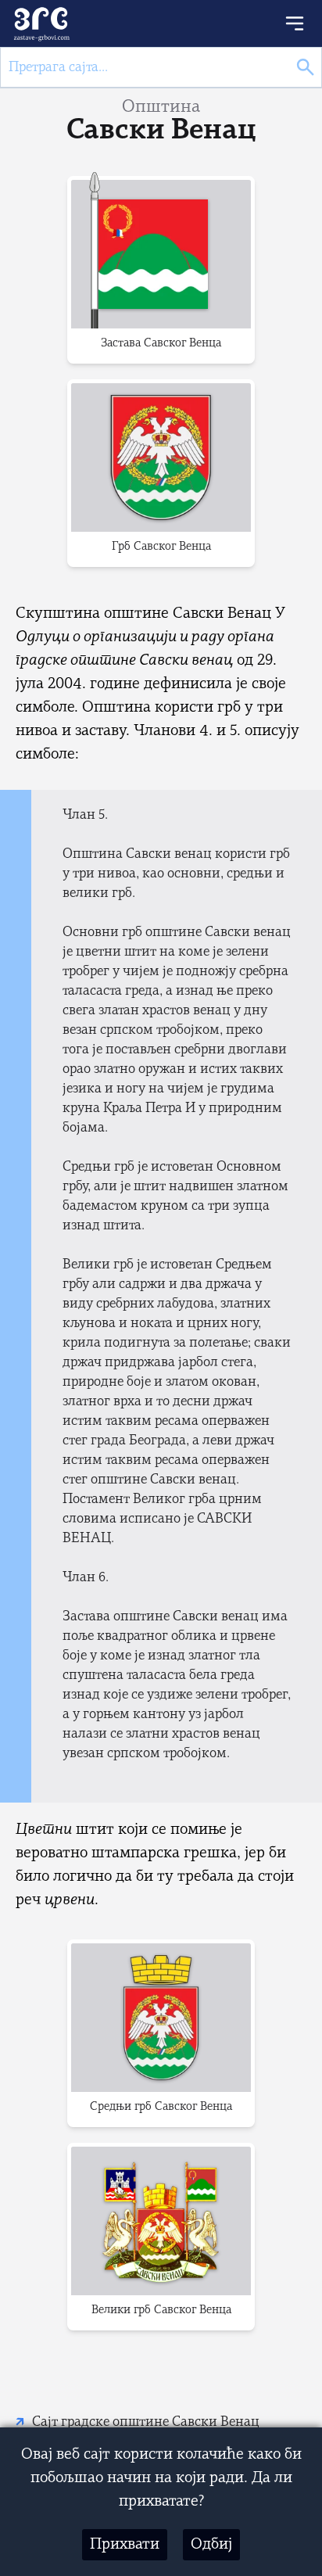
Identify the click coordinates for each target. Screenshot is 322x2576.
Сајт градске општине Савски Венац (146, 2422)
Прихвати (125, 2545)
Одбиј (211, 2545)
